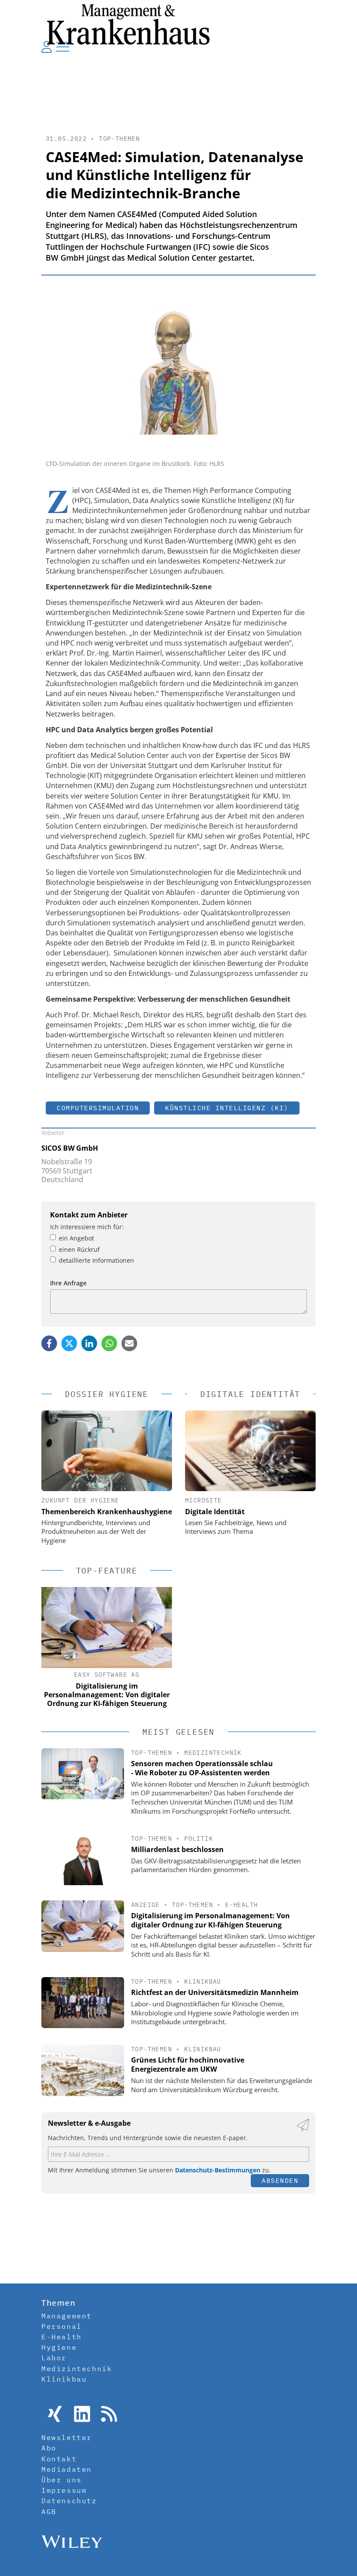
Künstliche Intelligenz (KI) (227, 1108)
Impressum (64, 2490)
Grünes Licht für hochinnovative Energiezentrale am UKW (188, 2065)
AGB (49, 2511)
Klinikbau (203, 1981)
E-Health (241, 1905)
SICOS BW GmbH (70, 1148)
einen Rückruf (79, 1249)
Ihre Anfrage (68, 1283)
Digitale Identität (215, 1512)
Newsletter (67, 2437)
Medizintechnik (213, 1753)
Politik (199, 1839)
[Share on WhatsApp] (109, 1343)
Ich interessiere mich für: (87, 1227)
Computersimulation (98, 1108)
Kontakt (59, 2459)
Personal (62, 2326)
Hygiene (59, 2347)
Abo (49, 2448)
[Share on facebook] (49, 1343)
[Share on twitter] (69, 1343)
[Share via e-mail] (129, 1343)
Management (67, 2316)
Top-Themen (119, 139)
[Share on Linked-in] (89, 1343)
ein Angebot (76, 1238)
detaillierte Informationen (96, 1260)
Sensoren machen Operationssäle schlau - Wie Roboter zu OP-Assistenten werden (202, 1768)
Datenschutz (69, 2501)
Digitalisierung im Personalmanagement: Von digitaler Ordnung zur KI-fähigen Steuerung (210, 1920)
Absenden (280, 2180)
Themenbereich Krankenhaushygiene (107, 1512)
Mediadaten (67, 2469)
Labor (54, 2358)
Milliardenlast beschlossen (177, 1849)
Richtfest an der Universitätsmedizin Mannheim (215, 1992)
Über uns (62, 2480)
